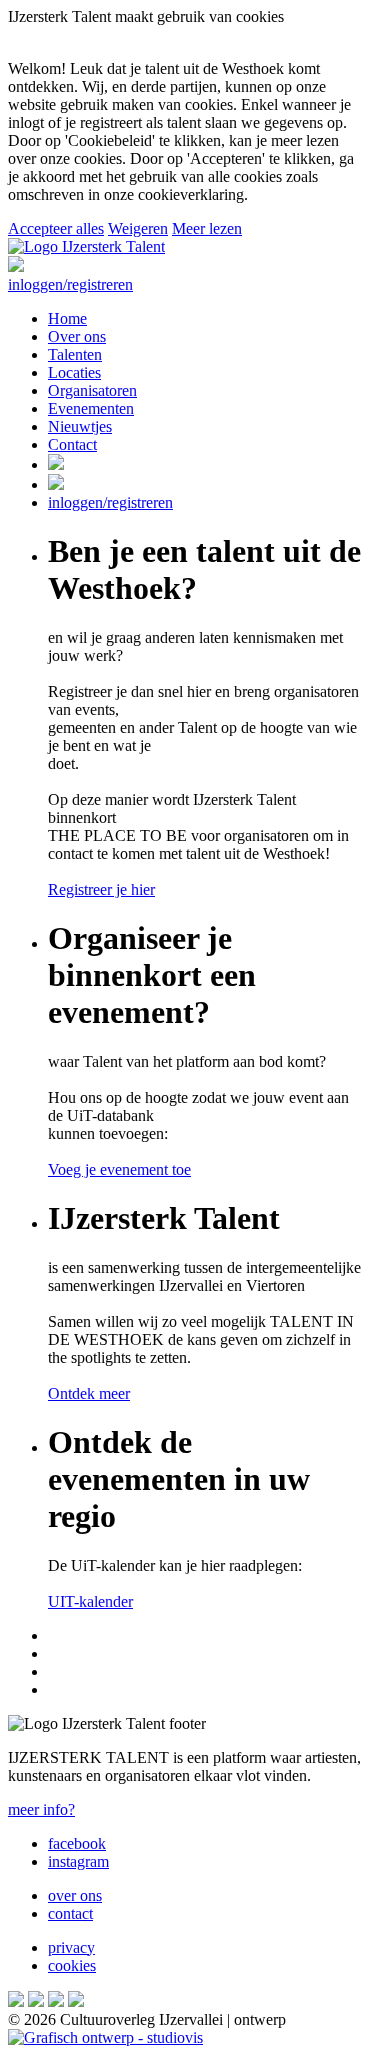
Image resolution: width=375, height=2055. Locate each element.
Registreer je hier (101, 889)
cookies (72, 1965)
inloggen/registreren (70, 284)
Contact (72, 444)
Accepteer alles (56, 228)
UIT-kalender (90, 1601)
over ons (75, 1895)
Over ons (77, 336)
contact (70, 1913)
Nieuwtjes (80, 426)
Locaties (74, 372)
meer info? (41, 1809)
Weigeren (138, 228)
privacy (71, 1947)
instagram (78, 1861)
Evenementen (91, 408)
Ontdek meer (89, 1393)
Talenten (75, 354)
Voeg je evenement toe (119, 1169)
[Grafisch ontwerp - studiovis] (105, 2037)
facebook (77, 1843)
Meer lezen (207, 228)
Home (67, 318)
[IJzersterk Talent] (86, 246)
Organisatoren (92, 390)
